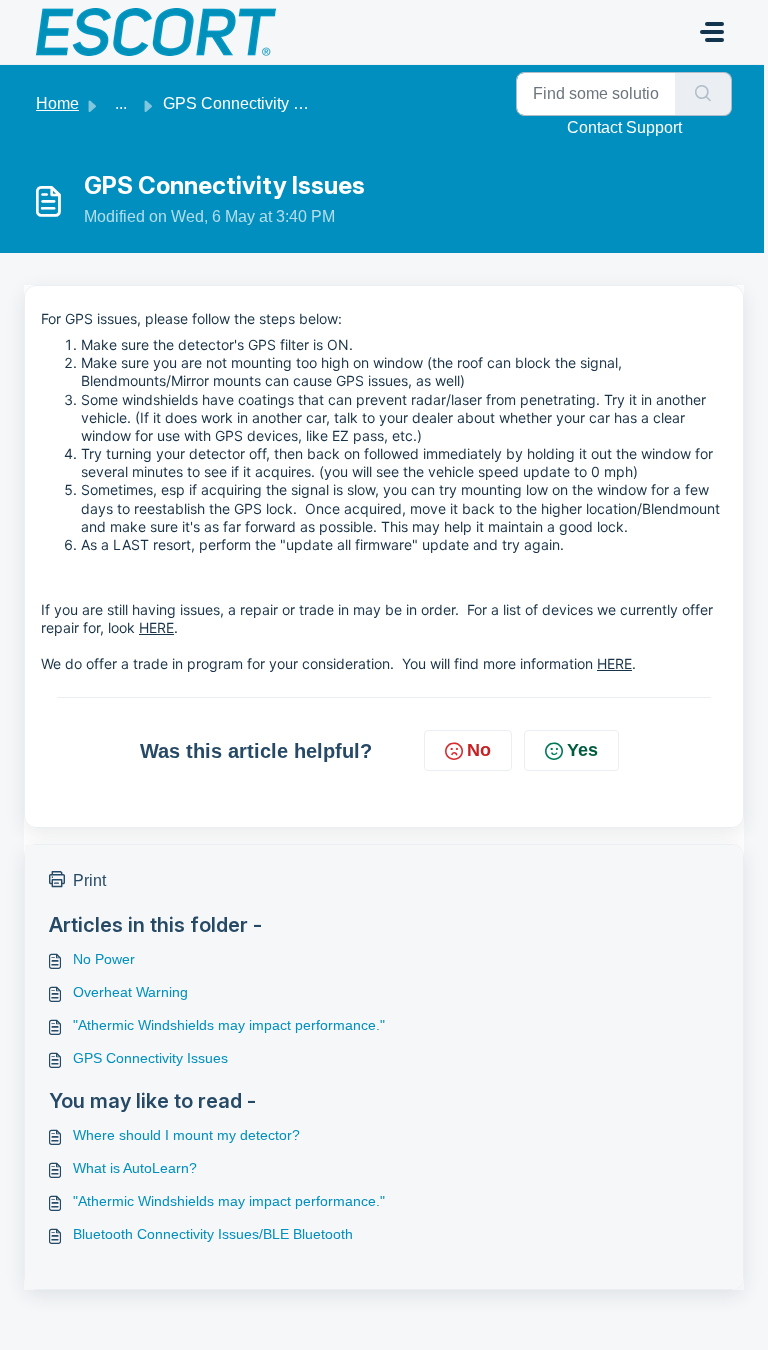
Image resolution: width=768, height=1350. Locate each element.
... (121, 103)
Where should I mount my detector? (186, 1135)
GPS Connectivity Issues (150, 1058)
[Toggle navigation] (712, 32)
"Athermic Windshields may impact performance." (229, 1025)
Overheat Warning (130, 992)
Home (57, 103)
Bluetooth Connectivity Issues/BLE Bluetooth (213, 1234)
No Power (104, 959)
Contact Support (624, 127)
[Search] (703, 94)
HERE (156, 627)
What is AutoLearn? (135, 1168)
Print (89, 880)
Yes (582, 750)
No (479, 750)
